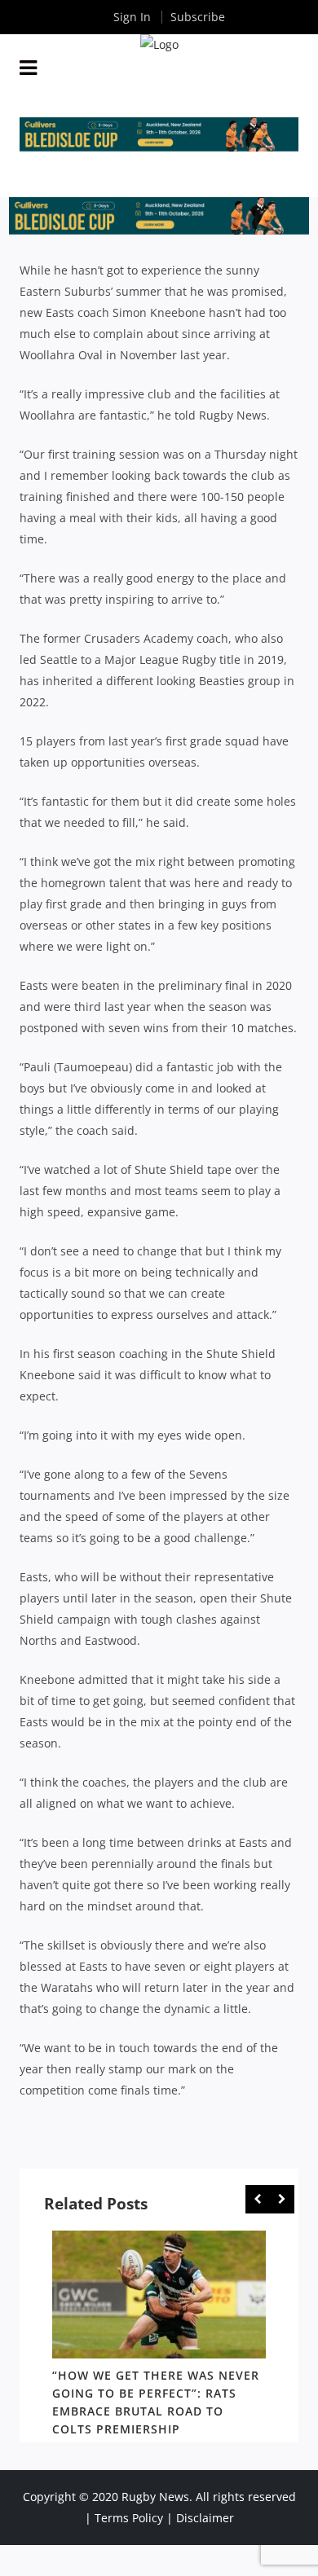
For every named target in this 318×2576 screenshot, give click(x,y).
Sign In (132, 17)
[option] (159, 2336)
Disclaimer (205, 2518)
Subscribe (198, 17)
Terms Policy (129, 2518)
